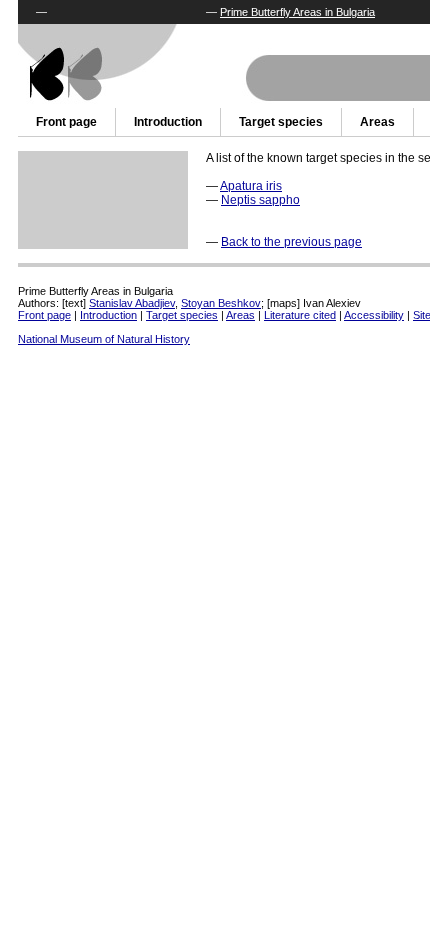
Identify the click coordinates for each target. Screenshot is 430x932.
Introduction (168, 122)
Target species (281, 122)
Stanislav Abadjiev (132, 303)
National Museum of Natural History (104, 339)
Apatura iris (251, 186)
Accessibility (374, 315)
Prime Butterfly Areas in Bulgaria (297, 12)
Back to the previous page (291, 242)
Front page (66, 122)
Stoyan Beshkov (221, 303)
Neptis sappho (260, 200)
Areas (377, 122)
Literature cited (300, 315)
